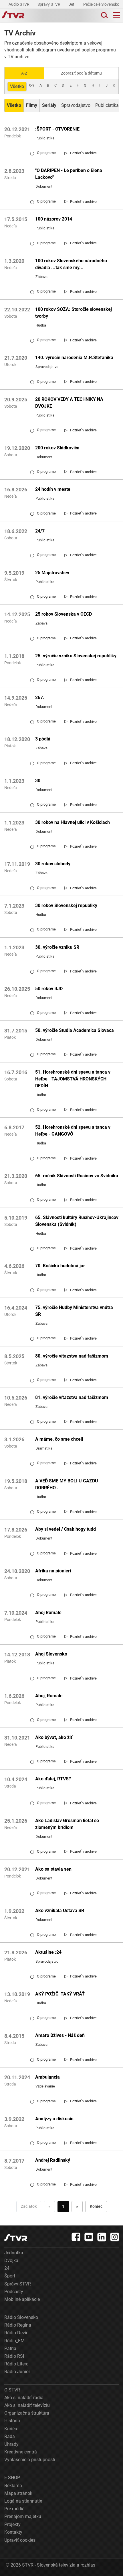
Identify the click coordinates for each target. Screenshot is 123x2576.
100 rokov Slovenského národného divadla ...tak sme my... (71, 264)
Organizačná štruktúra (27, 2413)
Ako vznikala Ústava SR (60, 1911)
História (12, 2421)
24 (7, 2268)
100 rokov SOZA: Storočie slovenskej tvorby (74, 313)
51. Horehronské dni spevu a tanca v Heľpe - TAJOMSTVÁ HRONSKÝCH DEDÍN (73, 1079)
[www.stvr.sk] (16, 2238)
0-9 (32, 85)
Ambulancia (47, 2077)
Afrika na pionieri (53, 1571)
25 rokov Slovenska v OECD (64, 614)
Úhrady (11, 2444)
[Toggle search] (104, 15)
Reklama (13, 2486)
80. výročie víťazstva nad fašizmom (72, 1356)
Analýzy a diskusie (54, 2119)
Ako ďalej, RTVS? (53, 1779)
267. (40, 697)
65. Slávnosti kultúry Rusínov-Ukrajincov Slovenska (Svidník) (77, 1221)
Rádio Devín (16, 2333)
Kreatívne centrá (21, 2452)
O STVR (12, 2390)
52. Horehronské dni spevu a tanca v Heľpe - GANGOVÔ (73, 1131)
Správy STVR (49, 4)
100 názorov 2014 (54, 219)
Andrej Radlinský (53, 2160)
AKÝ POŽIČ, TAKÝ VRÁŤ (60, 1994)
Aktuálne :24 (48, 1952)
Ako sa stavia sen (53, 1869)
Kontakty (13, 2532)
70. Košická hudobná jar (60, 1266)
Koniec (96, 2206)
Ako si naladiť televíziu (27, 2405)
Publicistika (107, 105)
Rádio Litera (16, 2364)
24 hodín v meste (53, 489)
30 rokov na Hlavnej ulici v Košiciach (73, 822)
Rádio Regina (18, 2325)
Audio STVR (19, 4)
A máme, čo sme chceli (59, 1439)
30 (38, 781)
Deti (72, 4)
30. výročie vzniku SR (57, 947)
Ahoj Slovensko (51, 1654)
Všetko (17, 86)
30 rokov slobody (53, 864)
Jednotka (14, 2253)
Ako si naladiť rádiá (24, 2398)
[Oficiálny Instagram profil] (115, 2237)
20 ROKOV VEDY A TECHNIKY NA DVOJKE (69, 403)
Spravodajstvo (76, 105)
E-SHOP (12, 2478)
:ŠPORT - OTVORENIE (57, 129)
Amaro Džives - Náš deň (60, 2035)
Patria (10, 2348)
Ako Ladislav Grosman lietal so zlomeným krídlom (67, 1824)
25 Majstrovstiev (52, 573)
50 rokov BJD (49, 989)
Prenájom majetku (23, 2516)
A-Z (24, 73)
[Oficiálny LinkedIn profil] (102, 2237)
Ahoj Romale (48, 1613)
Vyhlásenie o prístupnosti (30, 2460)
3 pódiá (43, 739)
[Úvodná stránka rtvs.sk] (13, 15)
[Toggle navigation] (117, 15)
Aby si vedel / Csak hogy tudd (66, 1529)
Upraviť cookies (20, 2540)
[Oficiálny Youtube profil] (89, 2237)
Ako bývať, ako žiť (54, 1737)
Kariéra (11, 2429)
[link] (81, 153)
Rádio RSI (14, 2356)
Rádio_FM (14, 2341)
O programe (43, 153)
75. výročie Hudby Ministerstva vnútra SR (74, 1311)
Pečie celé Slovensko (102, 4)
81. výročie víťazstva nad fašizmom (72, 1397)
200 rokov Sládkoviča (57, 448)
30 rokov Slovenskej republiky (66, 905)
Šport (10, 2276)
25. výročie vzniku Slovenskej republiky (76, 656)
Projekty (12, 2524)
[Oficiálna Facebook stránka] (76, 2237)
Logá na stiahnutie (23, 2501)
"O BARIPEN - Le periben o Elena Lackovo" (69, 174)
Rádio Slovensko (21, 2317)
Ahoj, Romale (49, 1696)
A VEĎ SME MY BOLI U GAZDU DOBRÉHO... (67, 1484)
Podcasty (14, 2292)
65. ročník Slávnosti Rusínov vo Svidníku (77, 1176)
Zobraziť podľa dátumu (81, 73)
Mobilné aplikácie (22, 2299)
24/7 (40, 531)
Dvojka (11, 2260)
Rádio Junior (17, 2372)
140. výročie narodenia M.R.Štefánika (74, 358)
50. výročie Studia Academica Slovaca (75, 1030)
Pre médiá (14, 2509)
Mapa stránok (18, 2493)
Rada (10, 2436)
